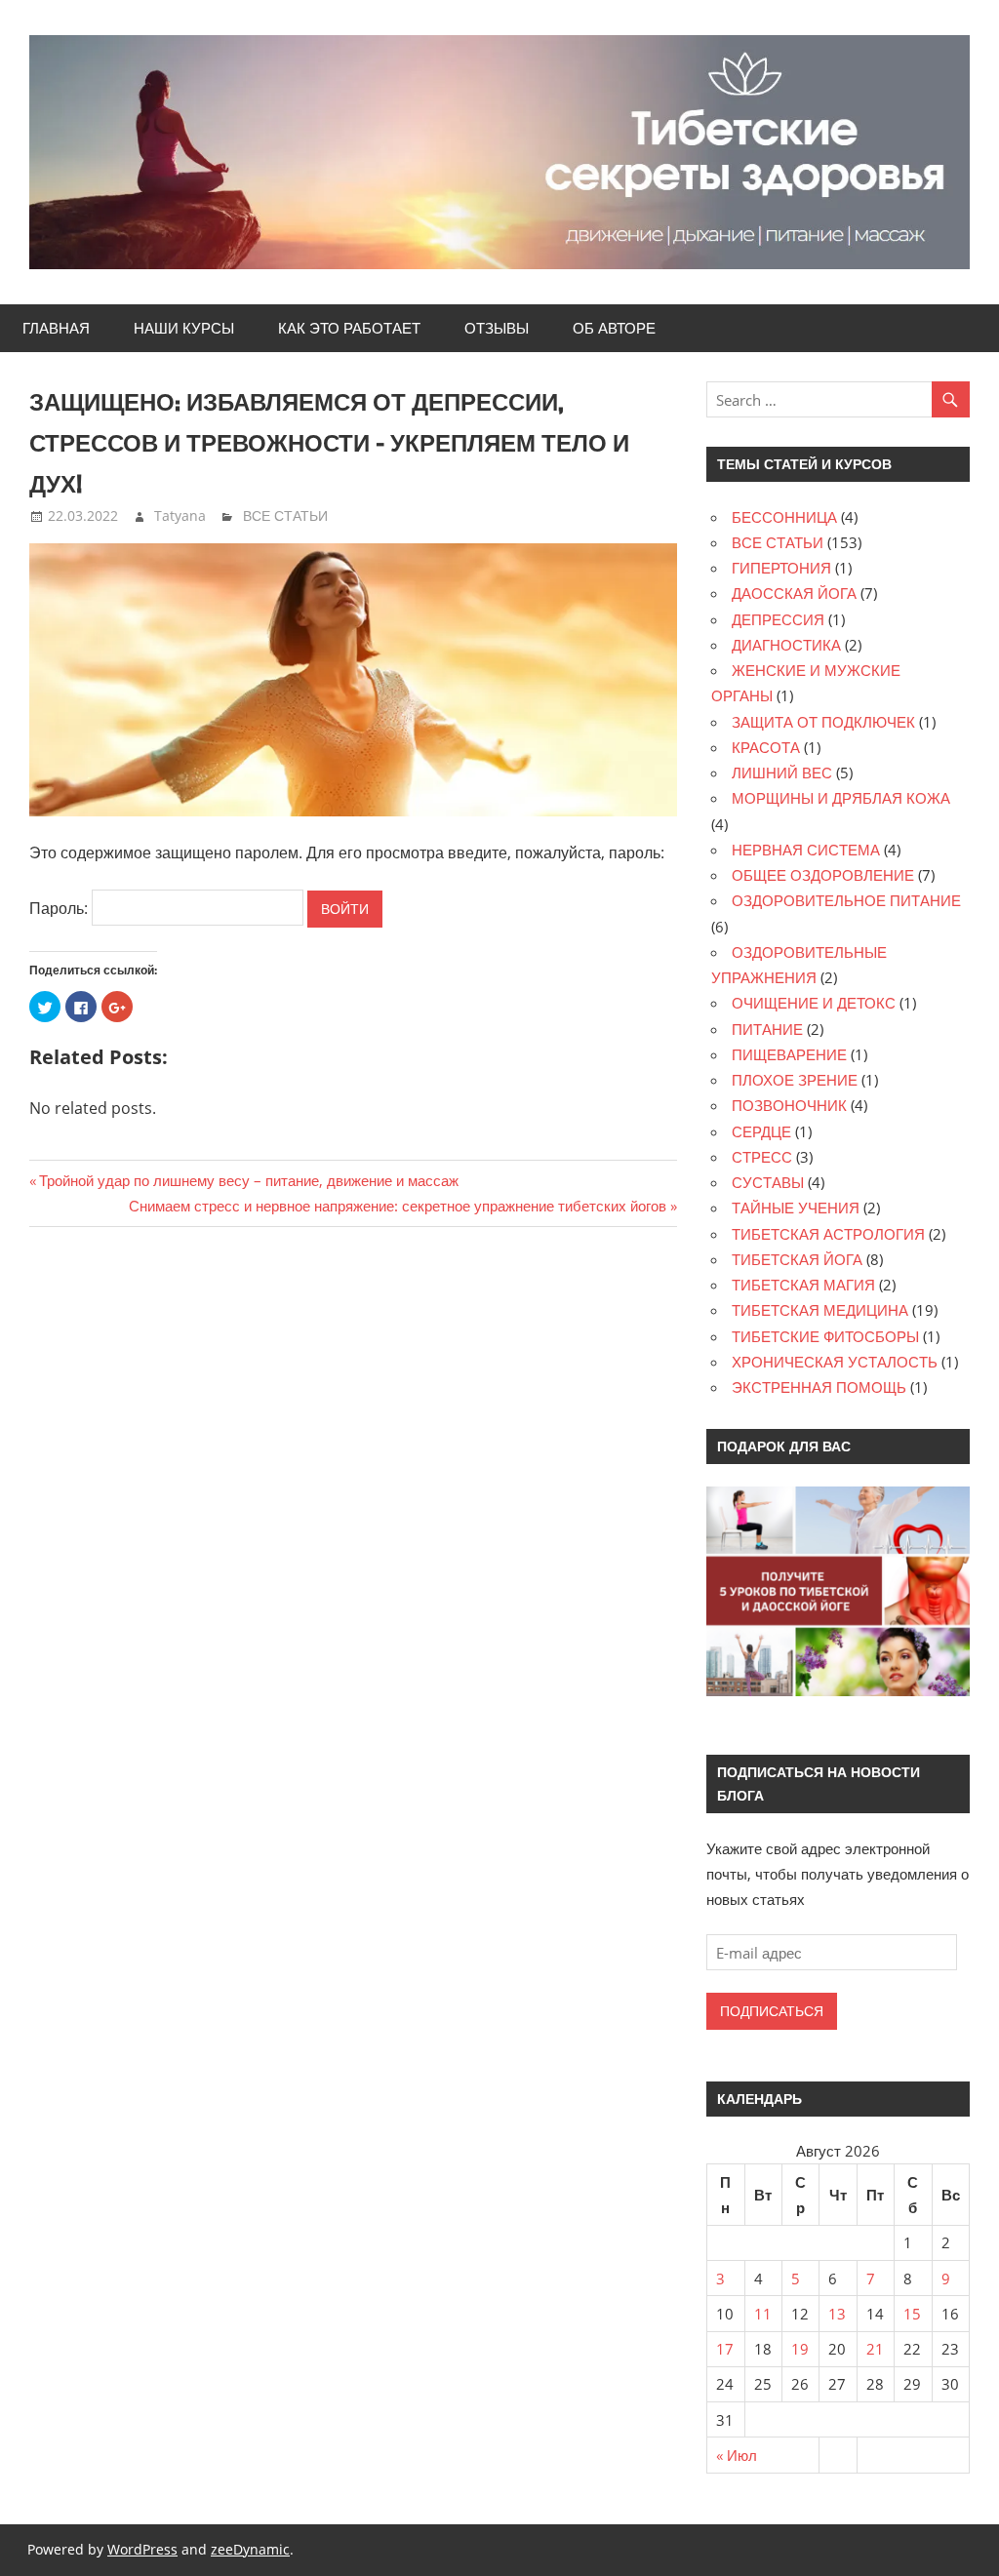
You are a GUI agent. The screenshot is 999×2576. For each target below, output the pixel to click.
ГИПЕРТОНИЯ (781, 568)
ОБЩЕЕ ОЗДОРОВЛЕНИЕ (823, 875)
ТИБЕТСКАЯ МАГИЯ (803, 1285)
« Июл (737, 2455)
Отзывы (497, 328)
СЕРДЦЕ (761, 1131)
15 (912, 2314)
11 (763, 2314)
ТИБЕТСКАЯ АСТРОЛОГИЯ (828, 1234)
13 (837, 2314)
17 (725, 2349)
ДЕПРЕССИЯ (778, 619)
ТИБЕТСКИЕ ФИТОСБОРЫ (825, 1336)
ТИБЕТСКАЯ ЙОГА (797, 1259)
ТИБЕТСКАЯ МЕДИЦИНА (820, 1310)
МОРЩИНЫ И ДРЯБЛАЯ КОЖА (841, 798)
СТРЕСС (762, 1157)
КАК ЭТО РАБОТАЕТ (349, 328)
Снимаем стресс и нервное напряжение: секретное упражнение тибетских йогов (398, 1206)
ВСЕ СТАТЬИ (285, 515)
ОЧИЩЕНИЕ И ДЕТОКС (814, 1003)
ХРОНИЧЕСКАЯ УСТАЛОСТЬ (835, 1362)
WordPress (142, 2549)
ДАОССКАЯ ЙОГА (794, 593)
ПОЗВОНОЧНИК (789, 1105)
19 (800, 2349)
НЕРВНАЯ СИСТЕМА (806, 850)
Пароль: (60, 908)
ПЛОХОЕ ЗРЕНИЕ (795, 1080)
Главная (56, 328)
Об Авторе (614, 328)
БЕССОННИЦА (784, 517)
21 (875, 2349)
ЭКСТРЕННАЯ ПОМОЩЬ (819, 1387)
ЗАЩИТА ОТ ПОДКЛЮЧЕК (823, 722)
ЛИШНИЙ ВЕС (782, 773)
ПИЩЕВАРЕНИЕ (789, 1054)
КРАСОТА (766, 747)
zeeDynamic (250, 2549)
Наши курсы (184, 328)
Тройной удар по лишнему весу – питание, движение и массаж (249, 1180)
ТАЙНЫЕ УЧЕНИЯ (796, 1208)
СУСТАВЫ (768, 1182)
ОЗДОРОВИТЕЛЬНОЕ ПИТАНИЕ (846, 900)
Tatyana (180, 515)
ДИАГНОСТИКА (786, 645)
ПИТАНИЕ (767, 1029)
